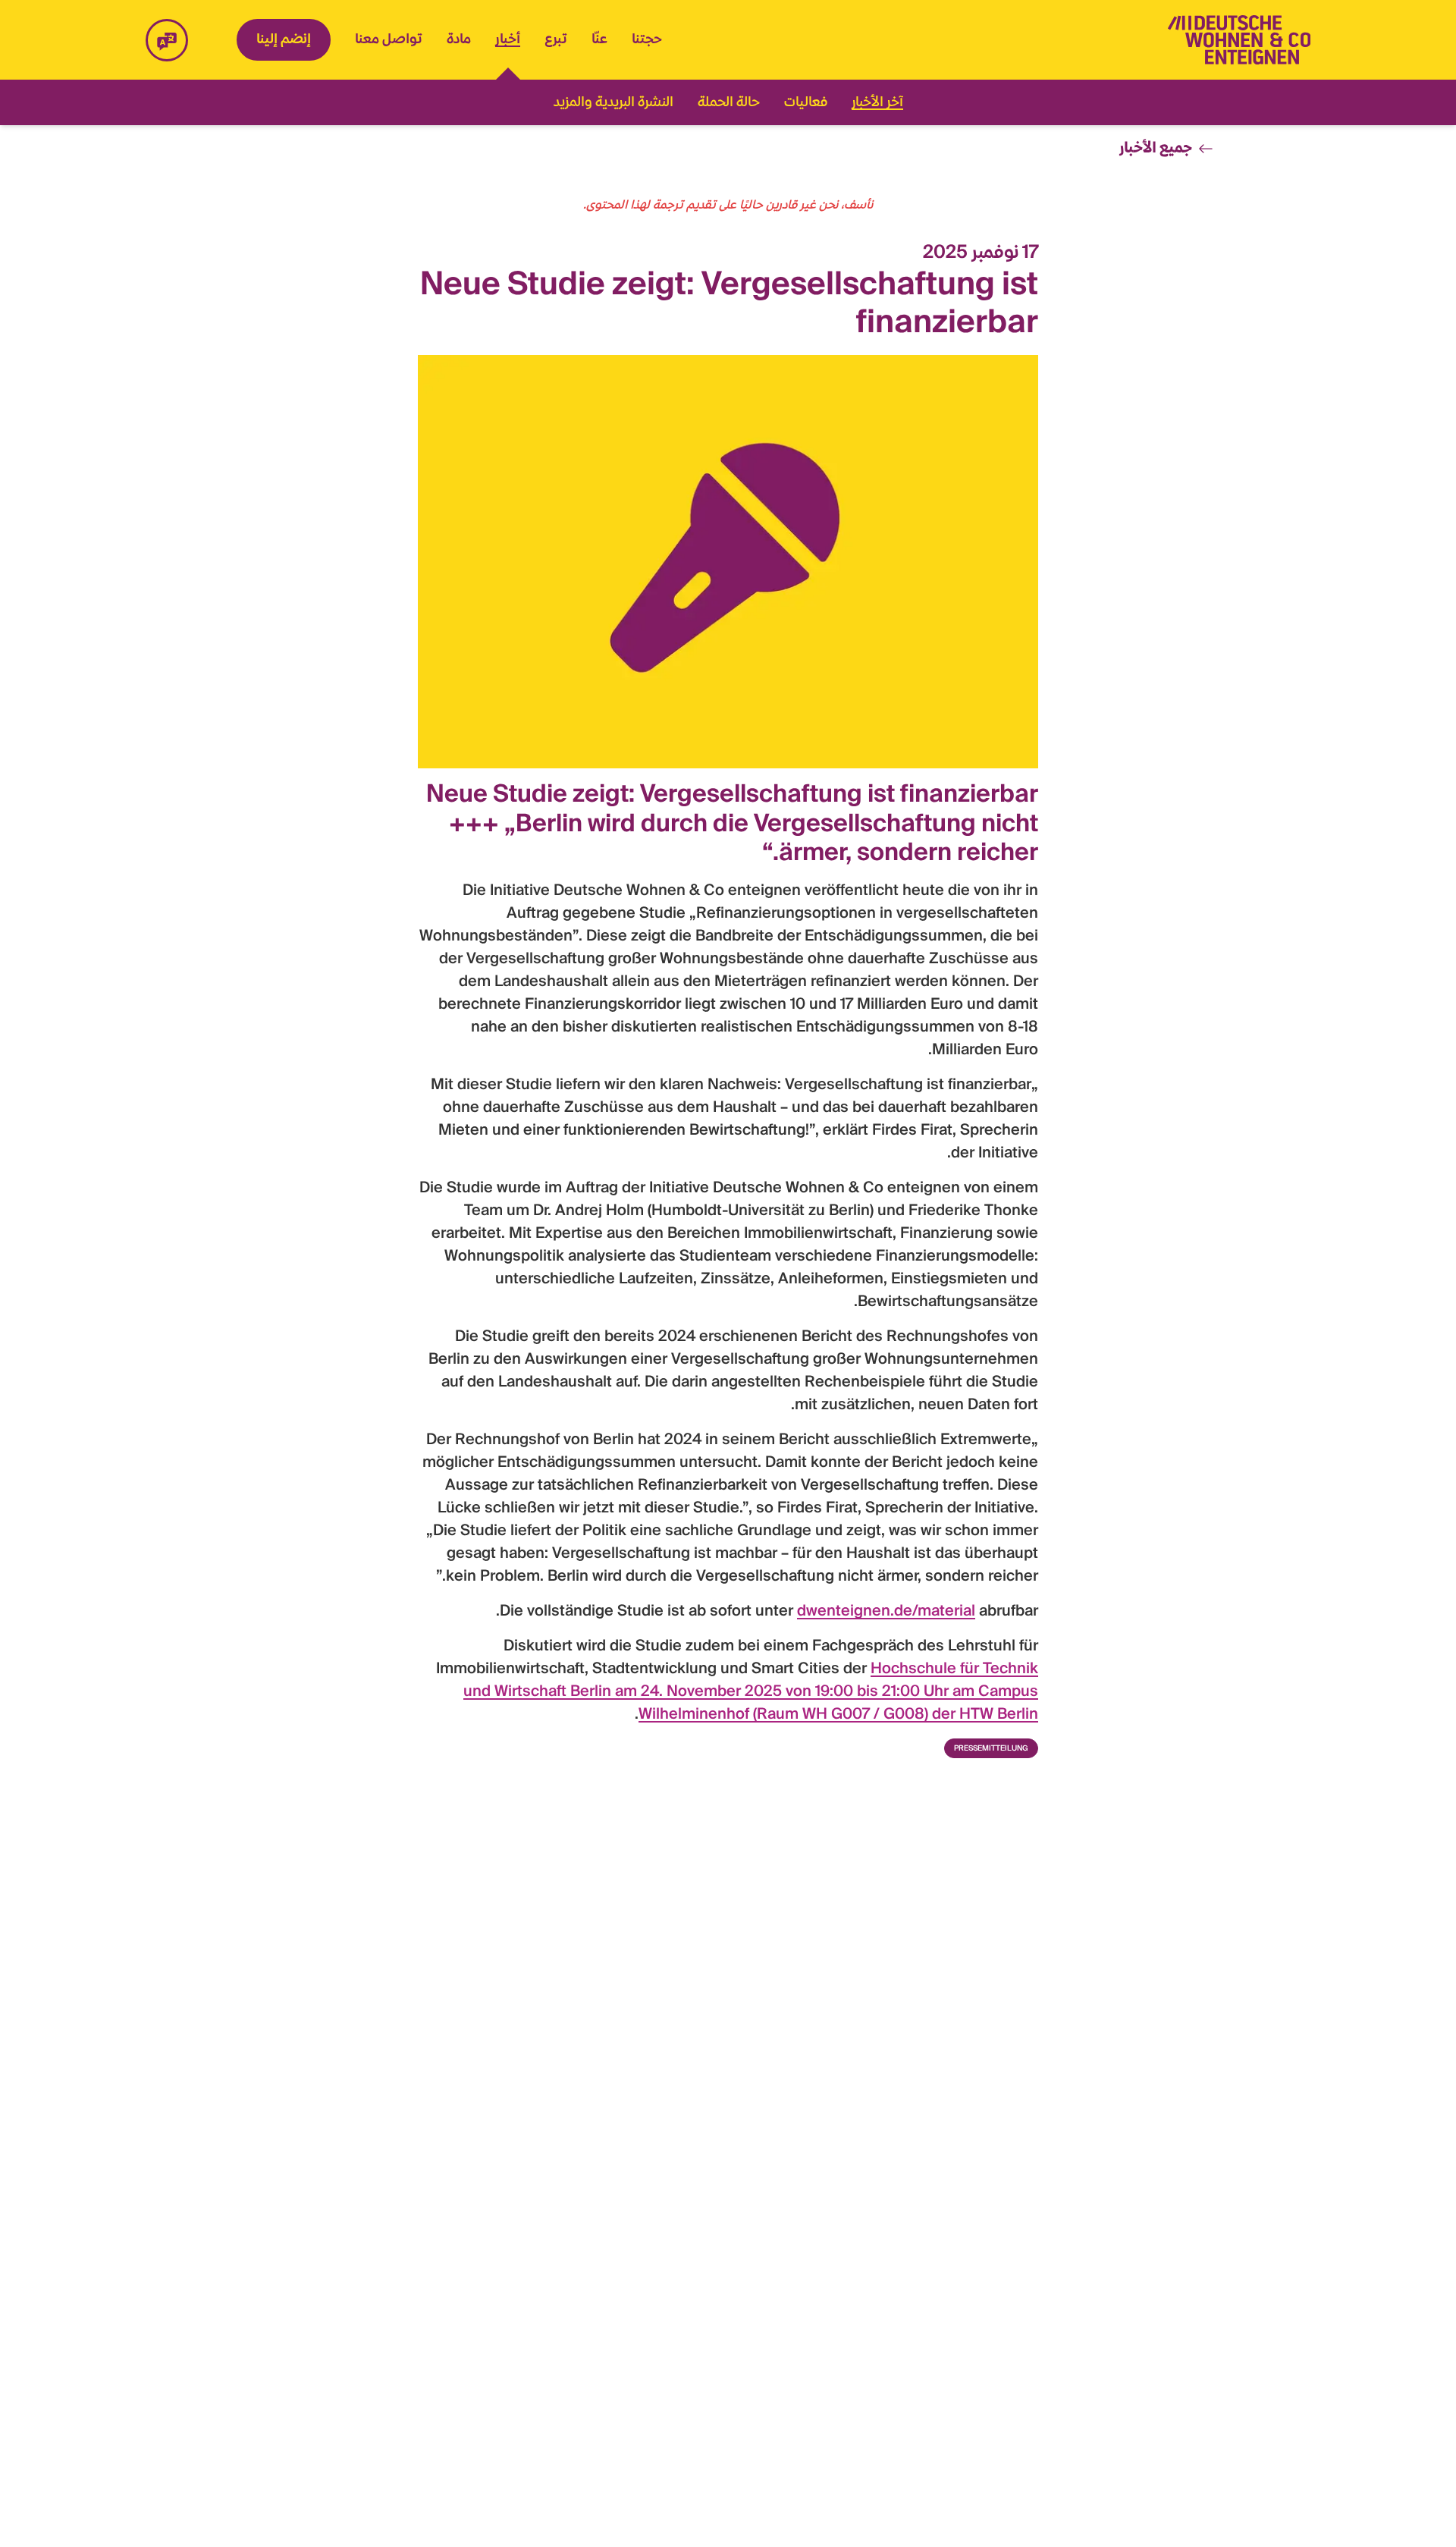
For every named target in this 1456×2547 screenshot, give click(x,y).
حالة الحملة (729, 102)
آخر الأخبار (877, 102)
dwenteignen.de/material (886, 1612)
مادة (459, 39)
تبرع (556, 39)
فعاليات (806, 102)
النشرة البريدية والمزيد (613, 102)
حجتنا (647, 39)
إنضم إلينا (284, 39)
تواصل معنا (389, 39)
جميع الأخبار (1156, 149)
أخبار (508, 41)
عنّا (599, 39)
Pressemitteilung (991, 1748)
